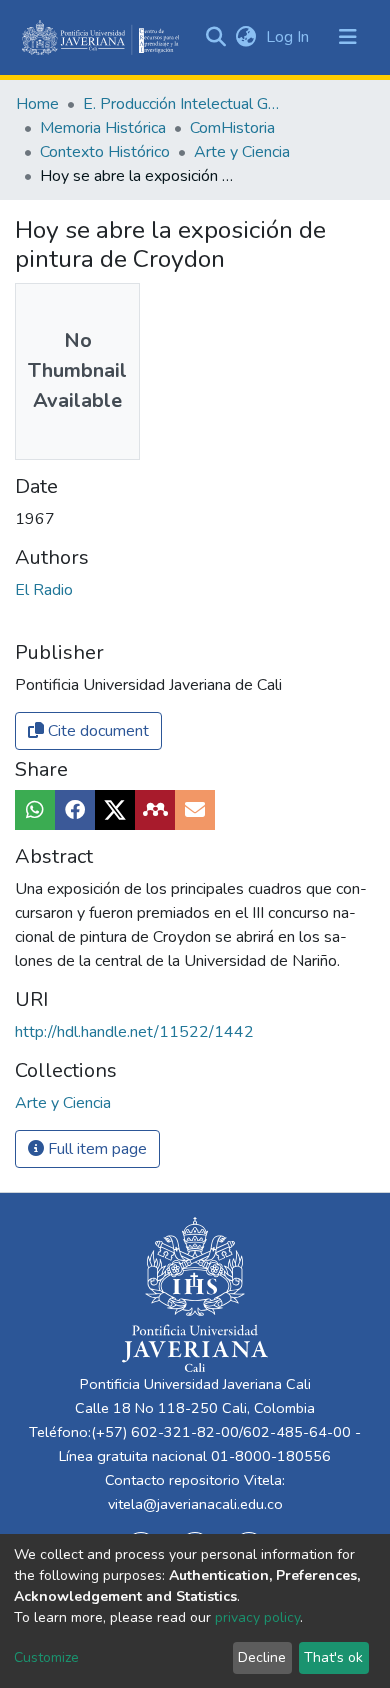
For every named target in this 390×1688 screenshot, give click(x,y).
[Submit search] (215, 37)
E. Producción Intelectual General (183, 104)
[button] (245, 37)
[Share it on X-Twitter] (115, 810)
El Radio (44, 590)
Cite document (96, 731)
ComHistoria (232, 128)
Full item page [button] (95, 1149)
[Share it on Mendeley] (155, 810)
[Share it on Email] (195, 810)
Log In (289, 37)
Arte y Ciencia (242, 152)
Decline (262, 1657)
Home (37, 104)
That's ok (333, 1657)
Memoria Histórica (103, 128)
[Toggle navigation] (348, 37)
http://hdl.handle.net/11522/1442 (134, 1032)
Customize (46, 1657)
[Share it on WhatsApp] (35, 810)
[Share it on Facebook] (75, 810)
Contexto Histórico (105, 152)
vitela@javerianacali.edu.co (195, 1504)
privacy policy (257, 1617)
